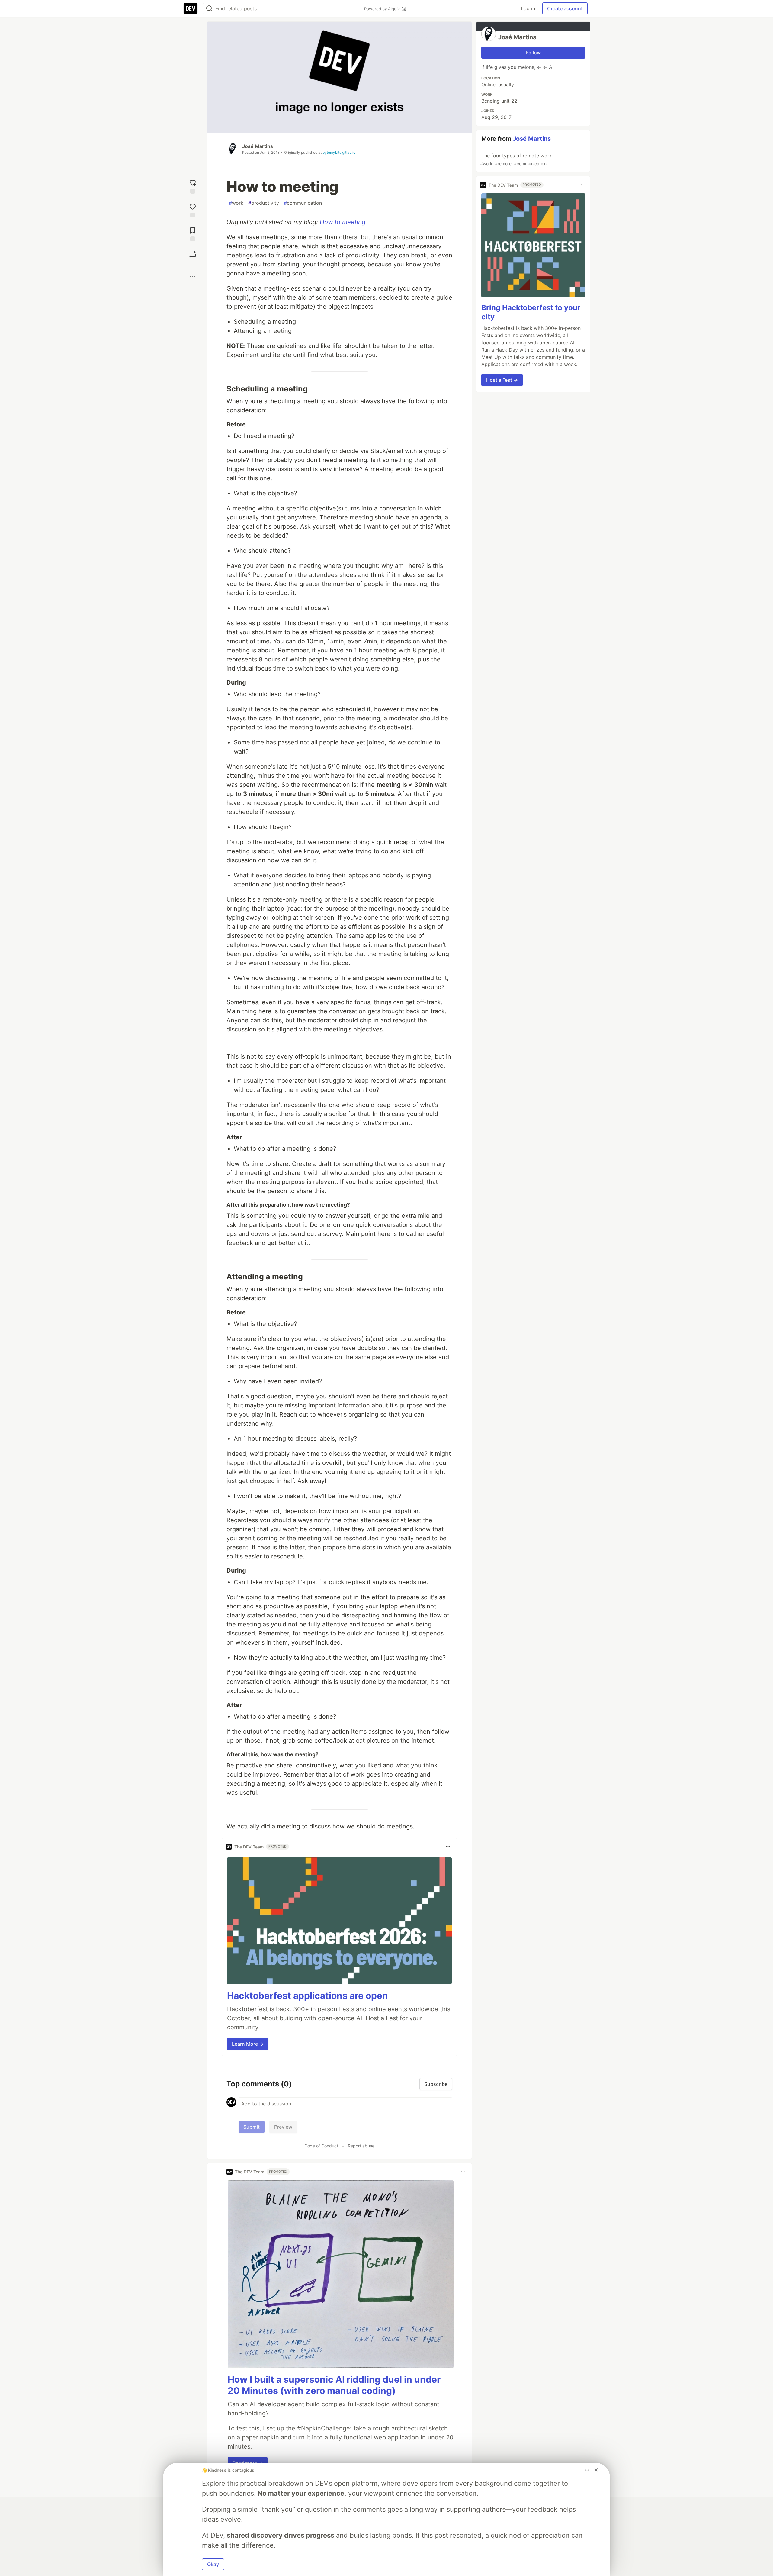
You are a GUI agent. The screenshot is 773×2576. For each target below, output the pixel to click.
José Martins (258, 146)
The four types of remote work (516, 159)
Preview (283, 2127)
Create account (565, 8)
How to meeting (343, 222)
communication (303, 203)
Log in (528, 8)
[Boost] (193, 254)
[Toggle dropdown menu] (448, 1847)
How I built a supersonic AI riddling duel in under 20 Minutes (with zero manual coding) (334, 2385)
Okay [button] (213, 2564)
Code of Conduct (321, 2146)
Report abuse (361, 2146)
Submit (252, 2127)
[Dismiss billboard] (596, 2470)
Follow (533, 53)
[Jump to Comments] (193, 210)
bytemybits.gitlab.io (339, 152)
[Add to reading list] (193, 234)
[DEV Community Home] (191, 8)
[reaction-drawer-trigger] (193, 186)
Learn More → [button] (248, 2044)
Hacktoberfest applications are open (308, 1996)
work (236, 203)
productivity (264, 203)
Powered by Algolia (383, 9)
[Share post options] (193, 276)
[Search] (209, 9)
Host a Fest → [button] (502, 380)
